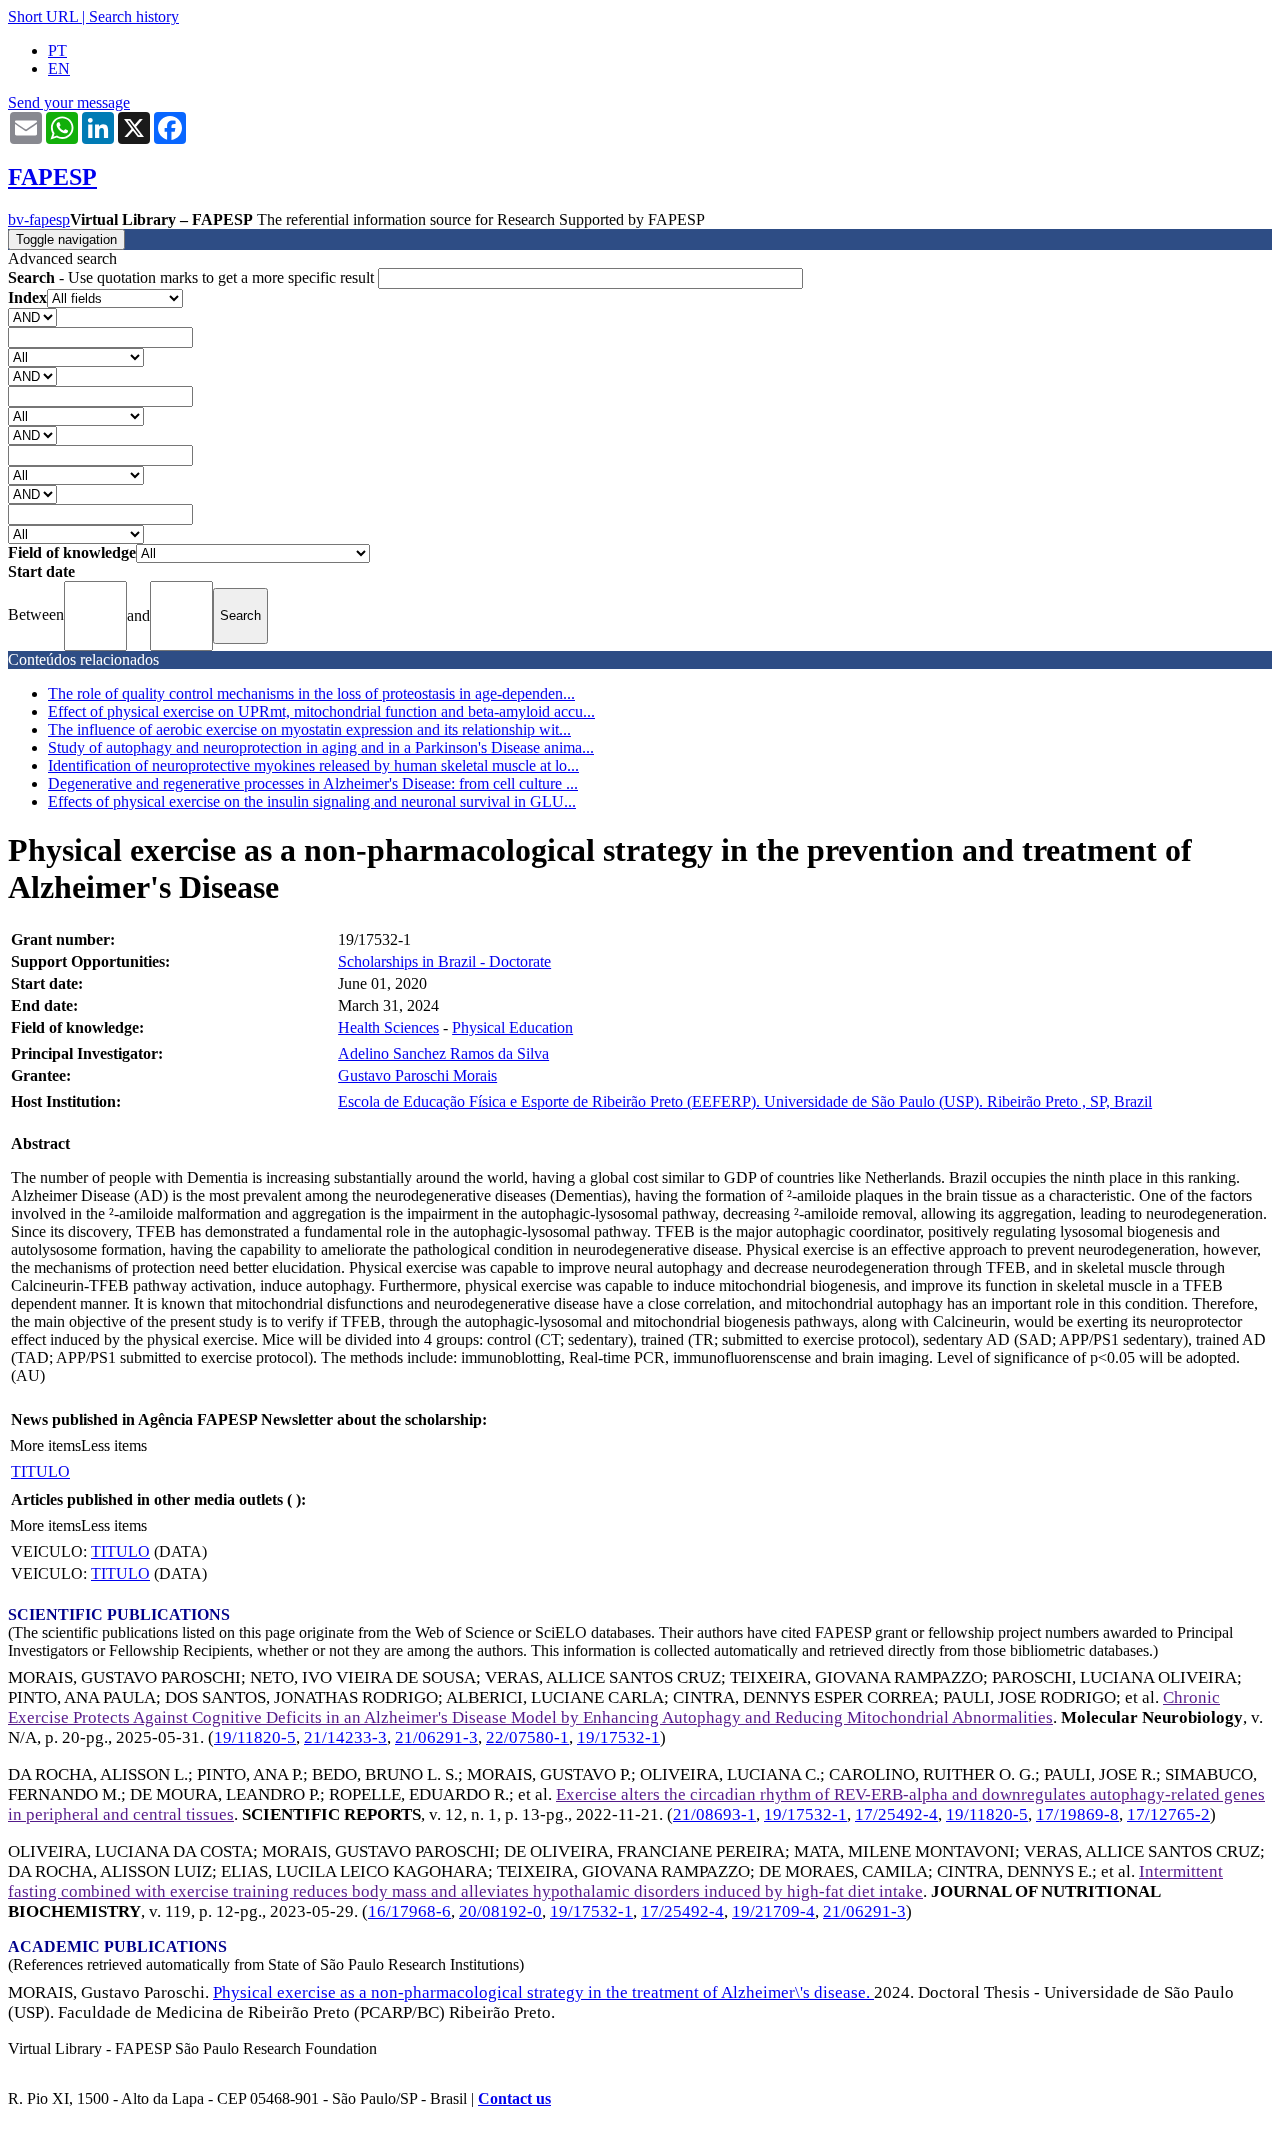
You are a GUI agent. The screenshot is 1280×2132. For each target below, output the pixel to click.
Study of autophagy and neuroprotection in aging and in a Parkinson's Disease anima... (321, 747)
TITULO (40, 1471)
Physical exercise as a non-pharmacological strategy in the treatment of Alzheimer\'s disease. (543, 1992)
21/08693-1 (714, 1814)
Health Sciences (388, 1027)
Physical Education (512, 1027)
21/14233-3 (345, 1737)
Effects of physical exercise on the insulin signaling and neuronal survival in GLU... (312, 801)
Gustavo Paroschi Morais (417, 1075)
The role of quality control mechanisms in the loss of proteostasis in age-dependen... (311, 693)
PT (57, 50)
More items (45, 1445)
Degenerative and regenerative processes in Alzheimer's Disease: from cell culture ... (313, 783)
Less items (114, 1445)
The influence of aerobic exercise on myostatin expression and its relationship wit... (309, 729)
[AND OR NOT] (32, 316)
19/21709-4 (773, 1911)
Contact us (514, 2098)
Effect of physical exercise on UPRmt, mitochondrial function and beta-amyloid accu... (321, 711)
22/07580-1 (527, 1737)
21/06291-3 (436, 1737)
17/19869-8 (1077, 1814)
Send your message (69, 102)
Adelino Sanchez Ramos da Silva (443, 1053)
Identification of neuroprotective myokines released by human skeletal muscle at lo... (313, 765)
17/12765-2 (1168, 1814)
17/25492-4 (896, 1814)
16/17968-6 (409, 1911)
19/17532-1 (618, 1737)
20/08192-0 (500, 1911)
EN (59, 68)
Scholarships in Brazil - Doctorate (444, 961)
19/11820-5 (255, 1737)
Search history (134, 16)
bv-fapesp (39, 219)
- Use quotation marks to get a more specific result (193, 277)
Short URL (43, 16)
